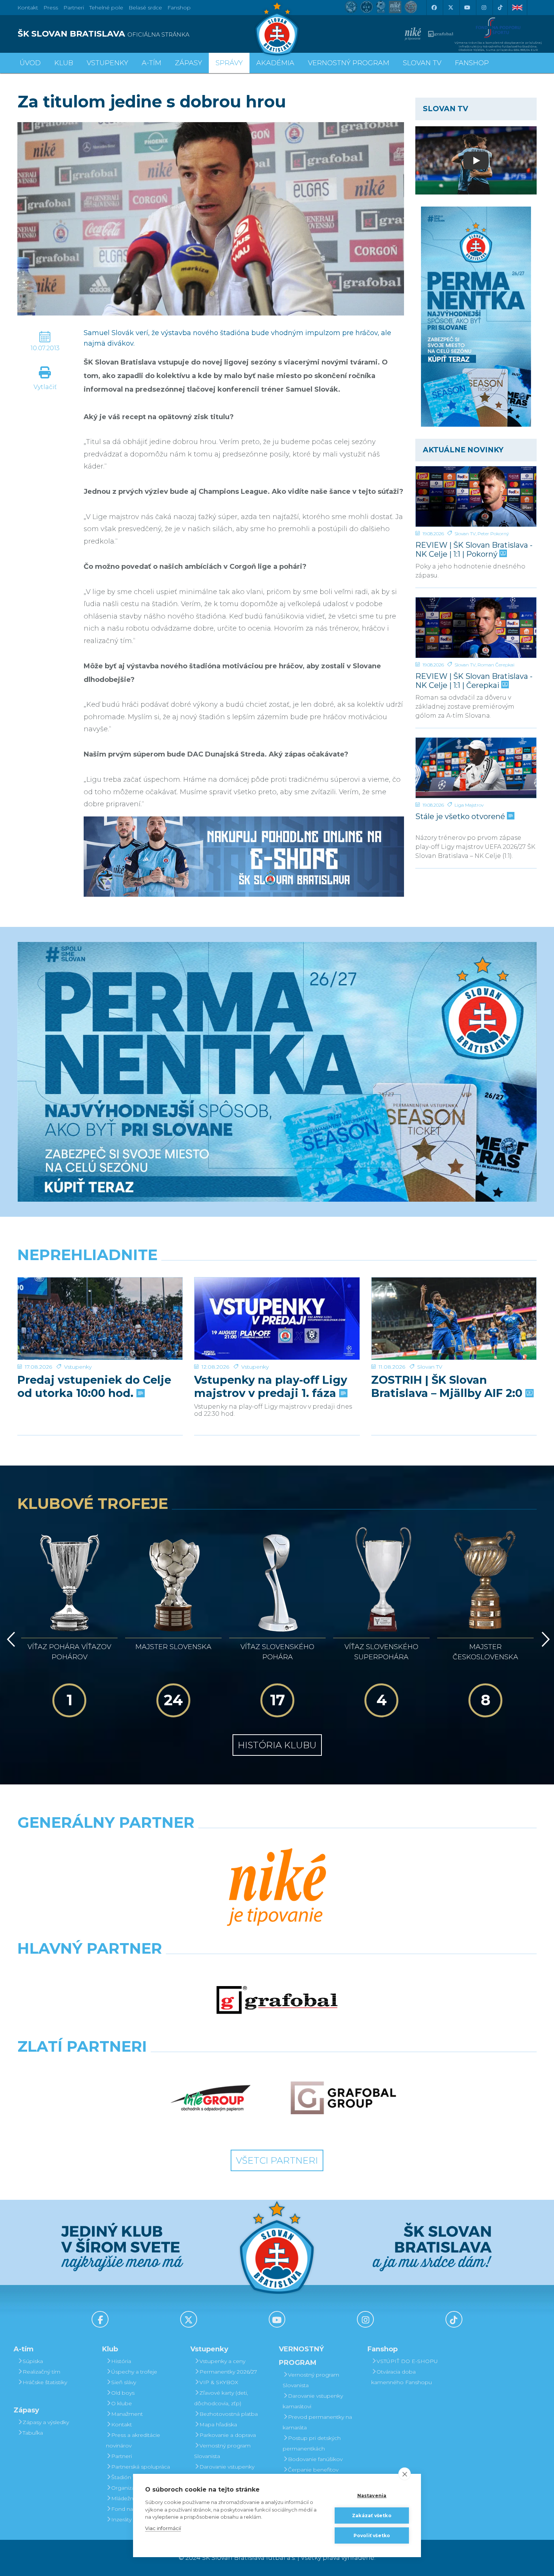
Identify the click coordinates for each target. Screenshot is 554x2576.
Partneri (122, 2456)
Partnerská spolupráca (141, 2467)
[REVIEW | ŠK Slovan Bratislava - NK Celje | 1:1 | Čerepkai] (476, 628)
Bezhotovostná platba (229, 2414)
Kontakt (122, 2424)
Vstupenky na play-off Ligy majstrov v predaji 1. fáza (271, 1386)
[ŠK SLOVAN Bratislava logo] (277, 28)
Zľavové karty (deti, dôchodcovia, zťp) (221, 2398)
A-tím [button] (152, 63)
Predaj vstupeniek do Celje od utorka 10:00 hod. (94, 1386)
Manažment (127, 2414)
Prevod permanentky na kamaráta (317, 2422)
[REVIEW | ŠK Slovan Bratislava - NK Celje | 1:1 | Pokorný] (476, 496)
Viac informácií (163, 2528)
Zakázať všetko (372, 2516)
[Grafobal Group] (343, 2098)
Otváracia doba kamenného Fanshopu (402, 2377)
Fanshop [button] (472, 63)
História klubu (277, 1745)
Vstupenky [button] (107, 63)
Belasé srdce (145, 8)
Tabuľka (33, 2433)
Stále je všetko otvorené (461, 816)
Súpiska (33, 2361)
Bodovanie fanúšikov (315, 2459)
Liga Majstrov (469, 805)
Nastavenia (372, 2496)
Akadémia (275, 63)
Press (51, 8)
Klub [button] (64, 63)
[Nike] (277, 1888)
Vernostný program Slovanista (222, 2451)
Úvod (30, 63)
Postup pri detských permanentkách (312, 2443)
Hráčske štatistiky (45, 2382)
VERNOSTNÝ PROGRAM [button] (349, 63)
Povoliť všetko (372, 2535)
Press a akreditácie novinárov (133, 2440)
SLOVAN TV (422, 63)
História (121, 2361)
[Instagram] (484, 8)
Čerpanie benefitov (313, 2470)
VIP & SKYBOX (219, 2382)
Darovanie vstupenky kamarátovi (224, 2472)
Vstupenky (78, 1367)
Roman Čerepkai (496, 665)
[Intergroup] (211, 2098)
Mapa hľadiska (218, 2424)
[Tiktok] (500, 8)
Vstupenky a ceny (222, 2361)
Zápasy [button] (188, 63)
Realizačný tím (41, 2372)
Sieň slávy (124, 2382)
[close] (405, 2474)
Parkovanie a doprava (228, 2435)
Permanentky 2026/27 (228, 2372)
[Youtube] (467, 8)
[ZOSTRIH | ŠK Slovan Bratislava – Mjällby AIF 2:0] (454, 1319)
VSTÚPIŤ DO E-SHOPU (407, 2361)
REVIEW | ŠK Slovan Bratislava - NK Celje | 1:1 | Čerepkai (474, 681)
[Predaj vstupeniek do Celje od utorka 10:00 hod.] (100, 1319)
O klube (122, 2403)
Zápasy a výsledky (46, 2422)
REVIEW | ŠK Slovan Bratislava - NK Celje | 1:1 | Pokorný (474, 549)
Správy (229, 63)
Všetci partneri (277, 2160)
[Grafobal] (277, 2000)
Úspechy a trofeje (134, 2372)
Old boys (123, 2393)
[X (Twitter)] (450, 8)
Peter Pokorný (493, 534)
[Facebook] (434, 8)
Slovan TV (465, 534)
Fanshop (179, 8)
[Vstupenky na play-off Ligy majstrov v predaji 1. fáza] (277, 1319)
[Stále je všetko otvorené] (476, 768)
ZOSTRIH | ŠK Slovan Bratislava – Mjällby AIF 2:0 (448, 1386)
